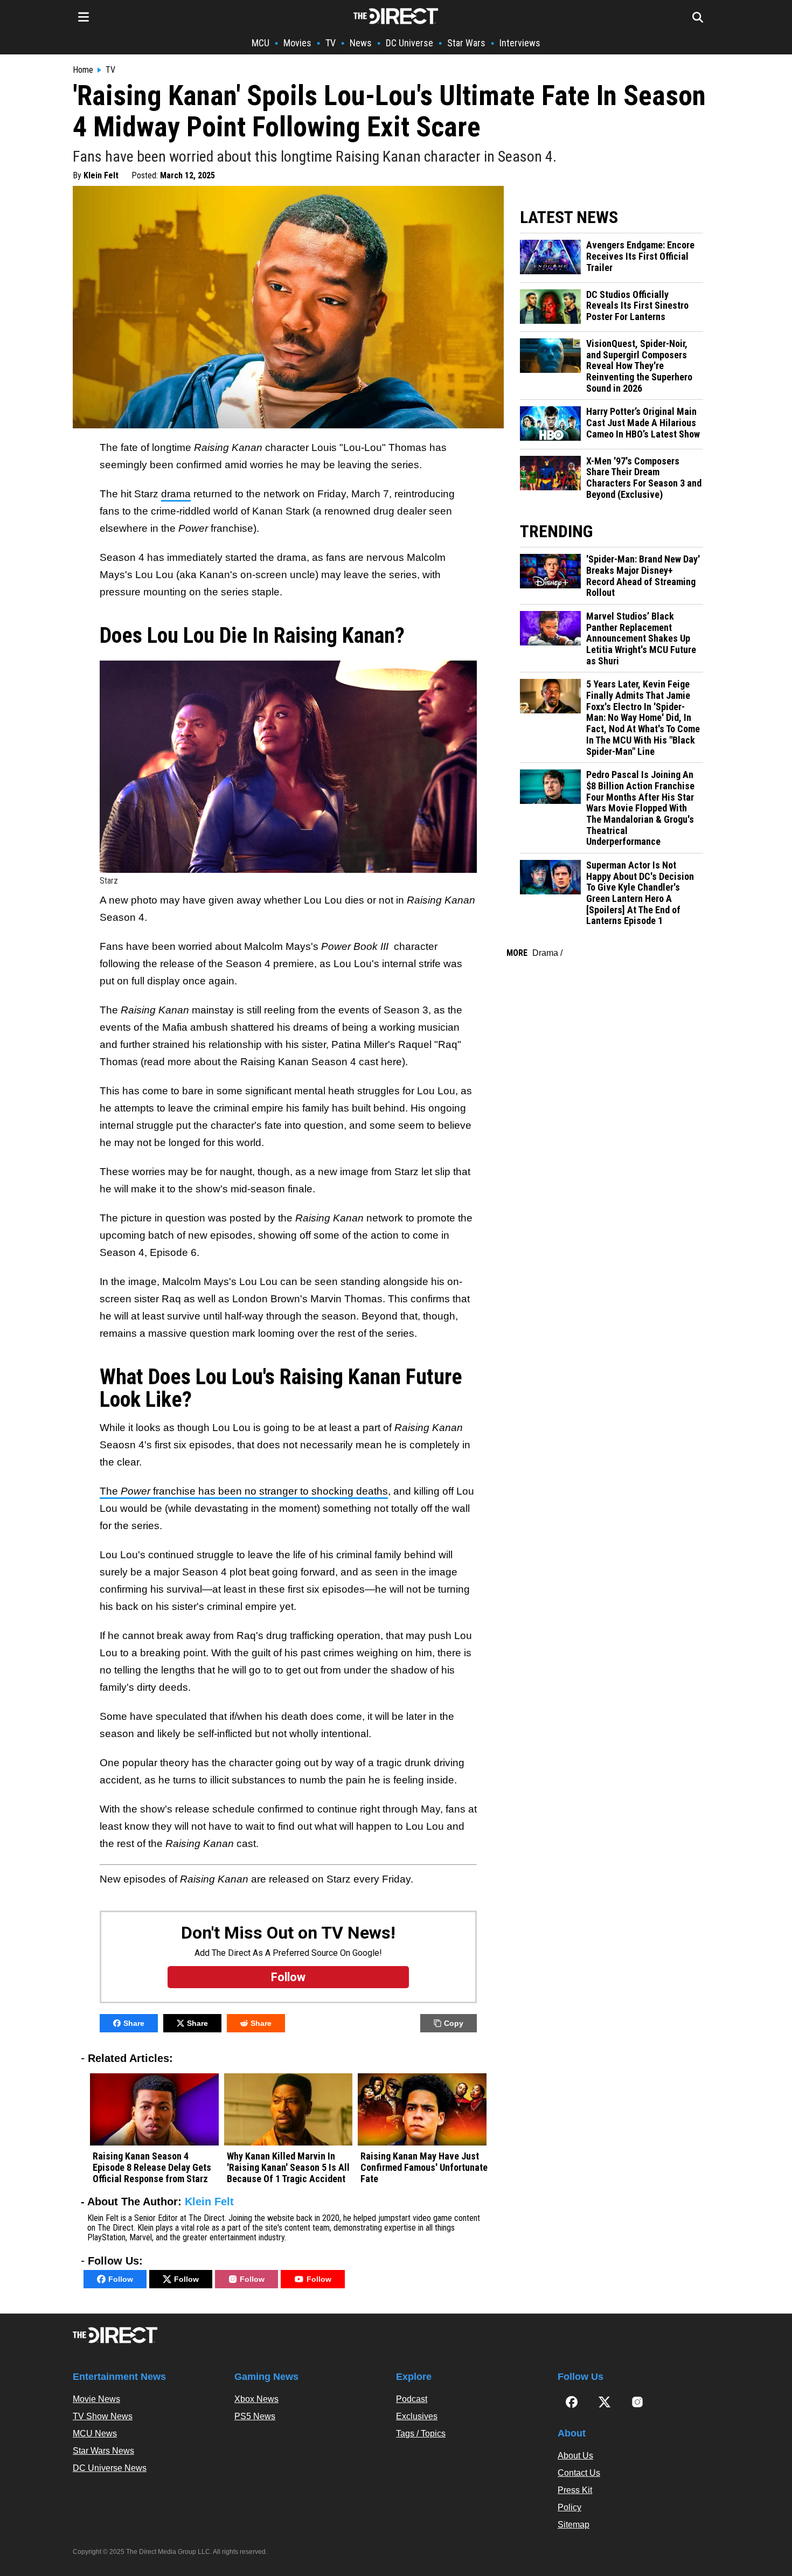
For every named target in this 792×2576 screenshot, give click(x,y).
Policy (569, 2507)
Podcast (412, 2399)
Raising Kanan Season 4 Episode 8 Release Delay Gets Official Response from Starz (152, 2167)
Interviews (520, 43)
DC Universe (409, 43)
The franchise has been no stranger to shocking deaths (244, 1491)
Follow (121, 2279)
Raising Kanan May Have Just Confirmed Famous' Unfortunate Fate (424, 2167)
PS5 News (255, 2416)
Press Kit (575, 2490)
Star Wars (466, 43)
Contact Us (579, 2473)
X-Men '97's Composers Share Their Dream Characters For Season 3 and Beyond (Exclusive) (644, 478)
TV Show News (103, 2416)
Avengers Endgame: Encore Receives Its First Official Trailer (640, 256)
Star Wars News (103, 2451)
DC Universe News (110, 2468)
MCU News (95, 2433)
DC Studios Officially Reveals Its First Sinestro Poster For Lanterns (637, 306)
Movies (297, 43)
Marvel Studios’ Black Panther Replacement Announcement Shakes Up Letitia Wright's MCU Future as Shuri (641, 639)
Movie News (96, 2399)
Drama (545, 953)
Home (83, 70)
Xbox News (256, 2399)
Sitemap (574, 2525)
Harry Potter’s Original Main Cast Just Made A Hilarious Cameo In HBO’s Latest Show (643, 423)
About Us (575, 2456)
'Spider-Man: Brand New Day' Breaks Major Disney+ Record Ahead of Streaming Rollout (643, 576)
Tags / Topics (421, 2433)
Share (134, 2023)
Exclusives (417, 2416)
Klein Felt (101, 175)
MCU (260, 43)
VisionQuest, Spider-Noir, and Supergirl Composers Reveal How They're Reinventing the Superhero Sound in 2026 (639, 366)
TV (331, 43)
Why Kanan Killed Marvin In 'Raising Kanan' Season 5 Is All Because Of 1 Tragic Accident (288, 2167)
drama (176, 494)
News (361, 43)
